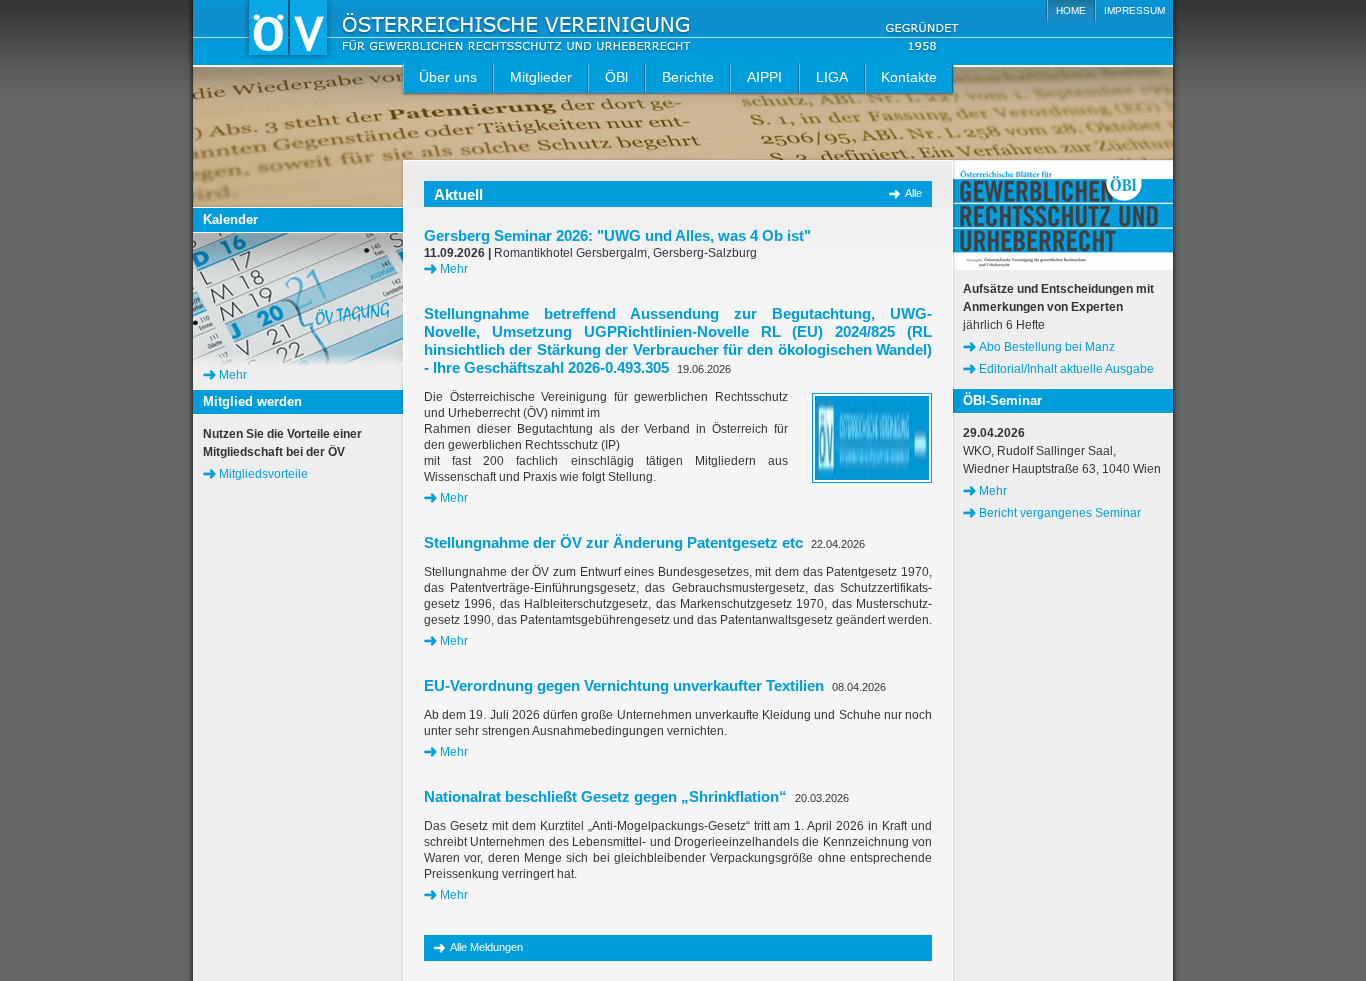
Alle (913, 193)
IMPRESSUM (1134, 10)
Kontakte (909, 77)
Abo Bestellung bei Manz (1047, 347)
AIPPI (764, 77)
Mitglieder (541, 77)
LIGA (832, 77)
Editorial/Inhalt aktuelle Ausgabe (1066, 369)
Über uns (448, 77)
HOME (1071, 10)
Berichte (688, 77)
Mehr (454, 269)
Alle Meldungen (486, 947)
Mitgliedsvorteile (263, 474)
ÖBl (616, 77)
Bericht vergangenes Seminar (1060, 513)
